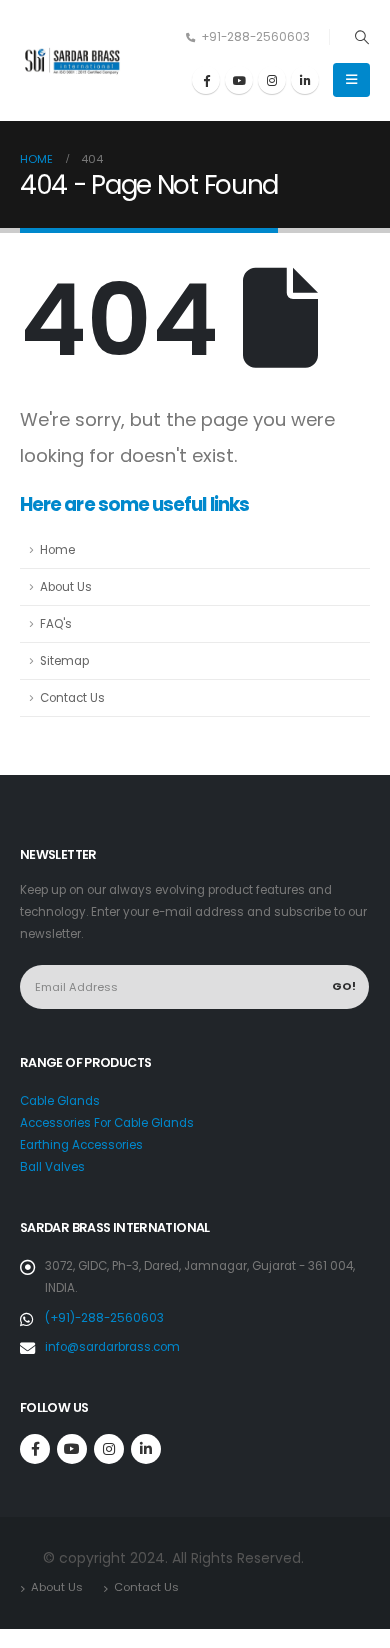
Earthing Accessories (81, 1145)
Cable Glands (60, 1101)
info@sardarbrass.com (112, 1347)
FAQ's (56, 624)
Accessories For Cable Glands (107, 1123)
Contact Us (72, 698)
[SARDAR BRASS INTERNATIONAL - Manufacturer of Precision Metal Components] (75, 61)
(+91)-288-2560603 (104, 1318)
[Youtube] (239, 80)
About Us (66, 587)
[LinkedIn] (305, 80)
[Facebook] (206, 80)
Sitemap (64, 661)
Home (57, 550)
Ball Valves (52, 1167)
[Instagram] (272, 80)
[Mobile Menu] (351, 80)
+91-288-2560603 (255, 37)
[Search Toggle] (361, 37)
